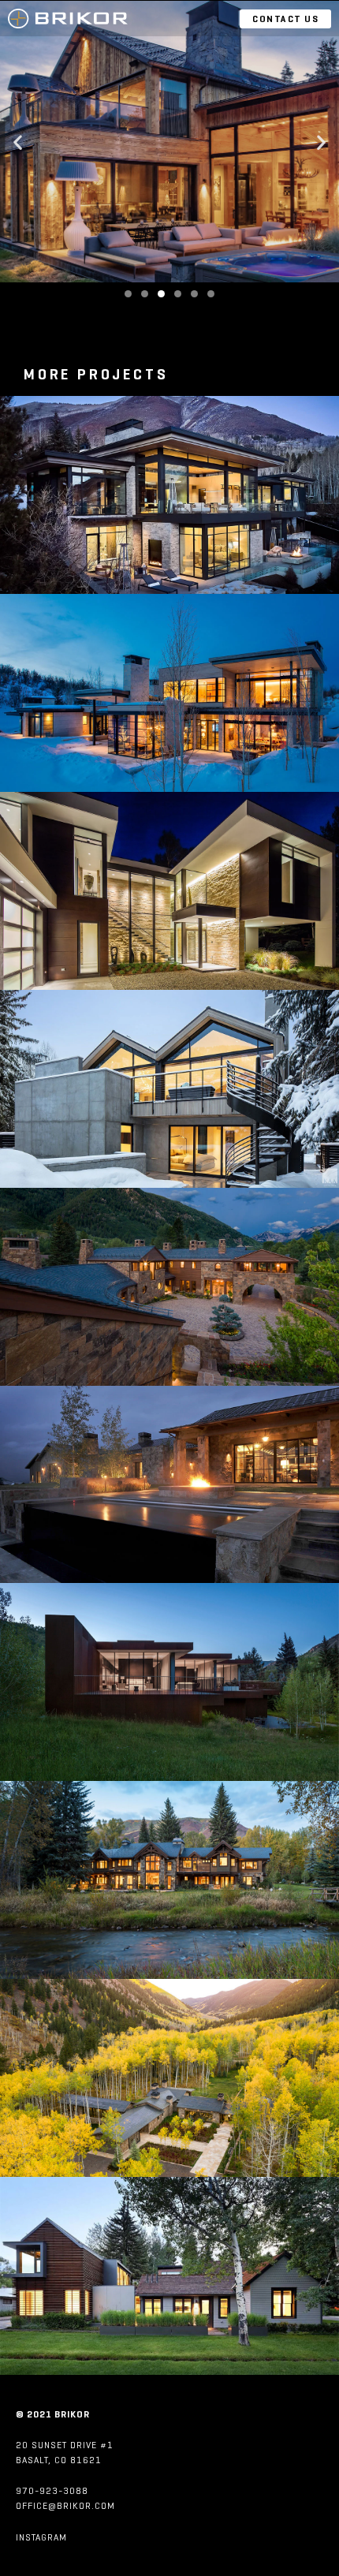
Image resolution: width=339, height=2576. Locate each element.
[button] (18, 142)
